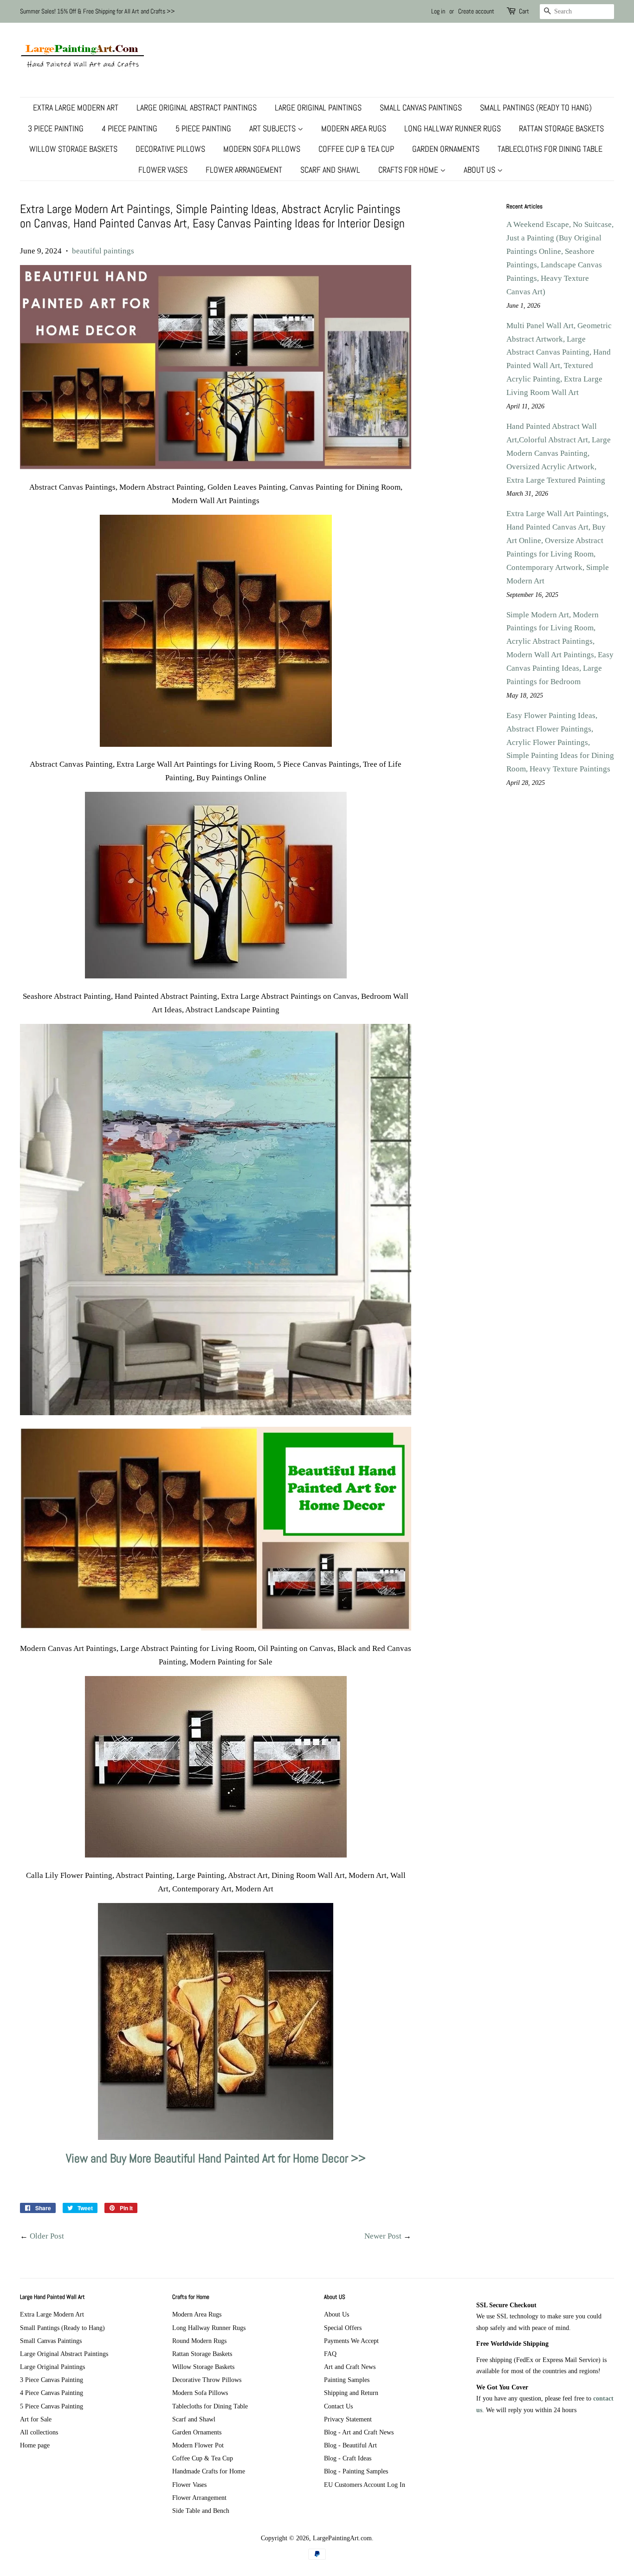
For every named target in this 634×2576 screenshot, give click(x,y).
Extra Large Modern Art (76, 107)
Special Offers (343, 2328)
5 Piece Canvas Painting (52, 2406)
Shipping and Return (351, 2393)
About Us (480, 170)
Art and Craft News (350, 2367)
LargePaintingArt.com (342, 2538)
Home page (35, 2445)
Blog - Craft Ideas (348, 2458)
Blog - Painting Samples (356, 2471)
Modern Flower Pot (198, 2445)
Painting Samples (347, 2380)
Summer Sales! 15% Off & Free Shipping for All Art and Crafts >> (97, 11)
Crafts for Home (409, 170)
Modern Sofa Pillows (262, 149)
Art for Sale (36, 2419)
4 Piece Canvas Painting (52, 2393)
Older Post (47, 2236)
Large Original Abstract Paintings (197, 107)
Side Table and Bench (201, 2511)
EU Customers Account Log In (365, 2485)
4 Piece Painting (129, 128)
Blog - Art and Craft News (359, 2432)
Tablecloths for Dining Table (550, 149)
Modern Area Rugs (354, 128)
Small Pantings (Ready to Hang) (536, 107)
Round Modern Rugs (199, 2341)
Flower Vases (163, 170)
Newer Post (383, 2236)
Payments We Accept (351, 2341)
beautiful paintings (103, 251)
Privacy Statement (348, 2419)
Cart (524, 11)
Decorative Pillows (170, 149)
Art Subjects (273, 128)
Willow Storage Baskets (73, 149)
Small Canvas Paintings (421, 107)
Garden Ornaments (446, 149)
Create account (476, 11)
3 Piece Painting (56, 128)
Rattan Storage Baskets (561, 128)
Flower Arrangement (244, 170)
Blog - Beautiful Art (350, 2445)
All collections (39, 2432)
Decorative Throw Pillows (207, 2380)
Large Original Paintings (318, 107)
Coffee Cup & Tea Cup (356, 149)
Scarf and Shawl (330, 170)
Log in (438, 11)
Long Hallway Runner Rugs (453, 128)
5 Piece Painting (203, 128)
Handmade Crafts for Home (209, 2471)
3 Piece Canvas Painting (52, 2380)
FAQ (330, 2354)
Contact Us (338, 2406)
